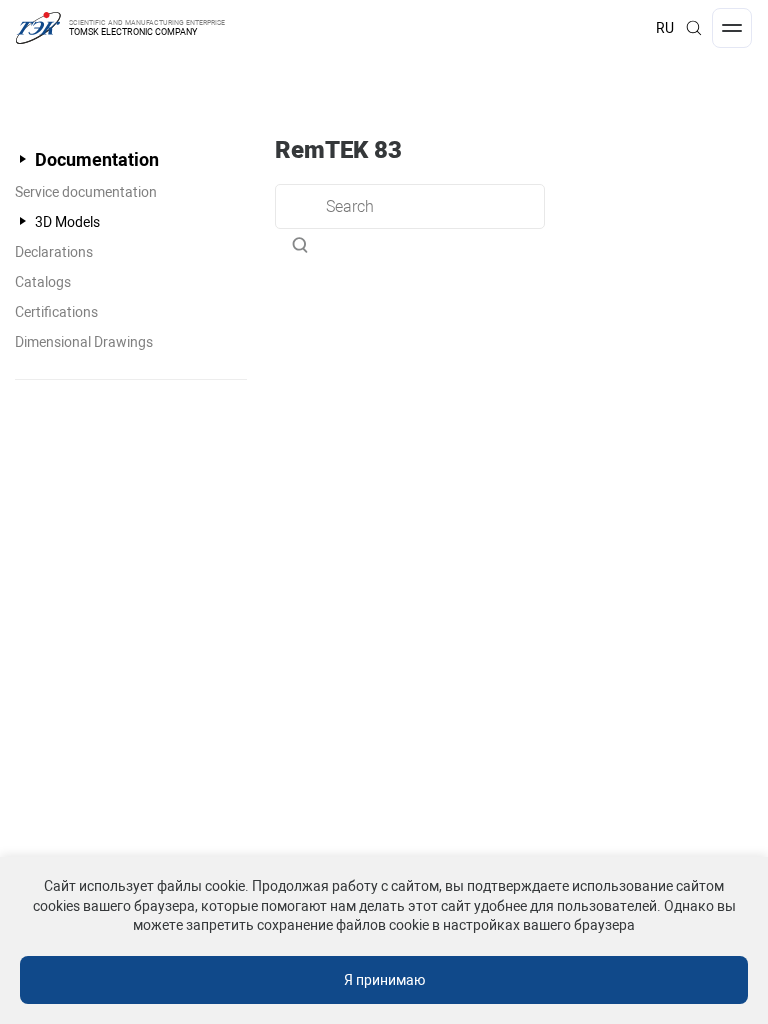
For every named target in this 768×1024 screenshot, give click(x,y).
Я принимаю (384, 980)
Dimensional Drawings (84, 342)
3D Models (67, 222)
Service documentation (86, 192)
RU (665, 28)
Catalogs (43, 282)
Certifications (56, 312)
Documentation (97, 159)
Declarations (54, 252)
